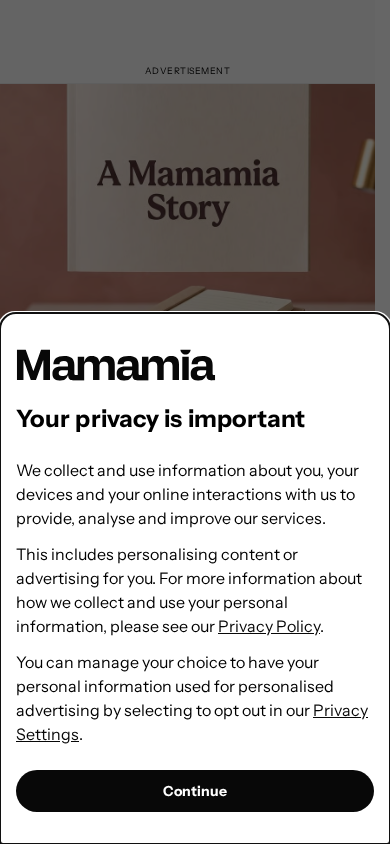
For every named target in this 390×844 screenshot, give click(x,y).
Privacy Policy (269, 626)
